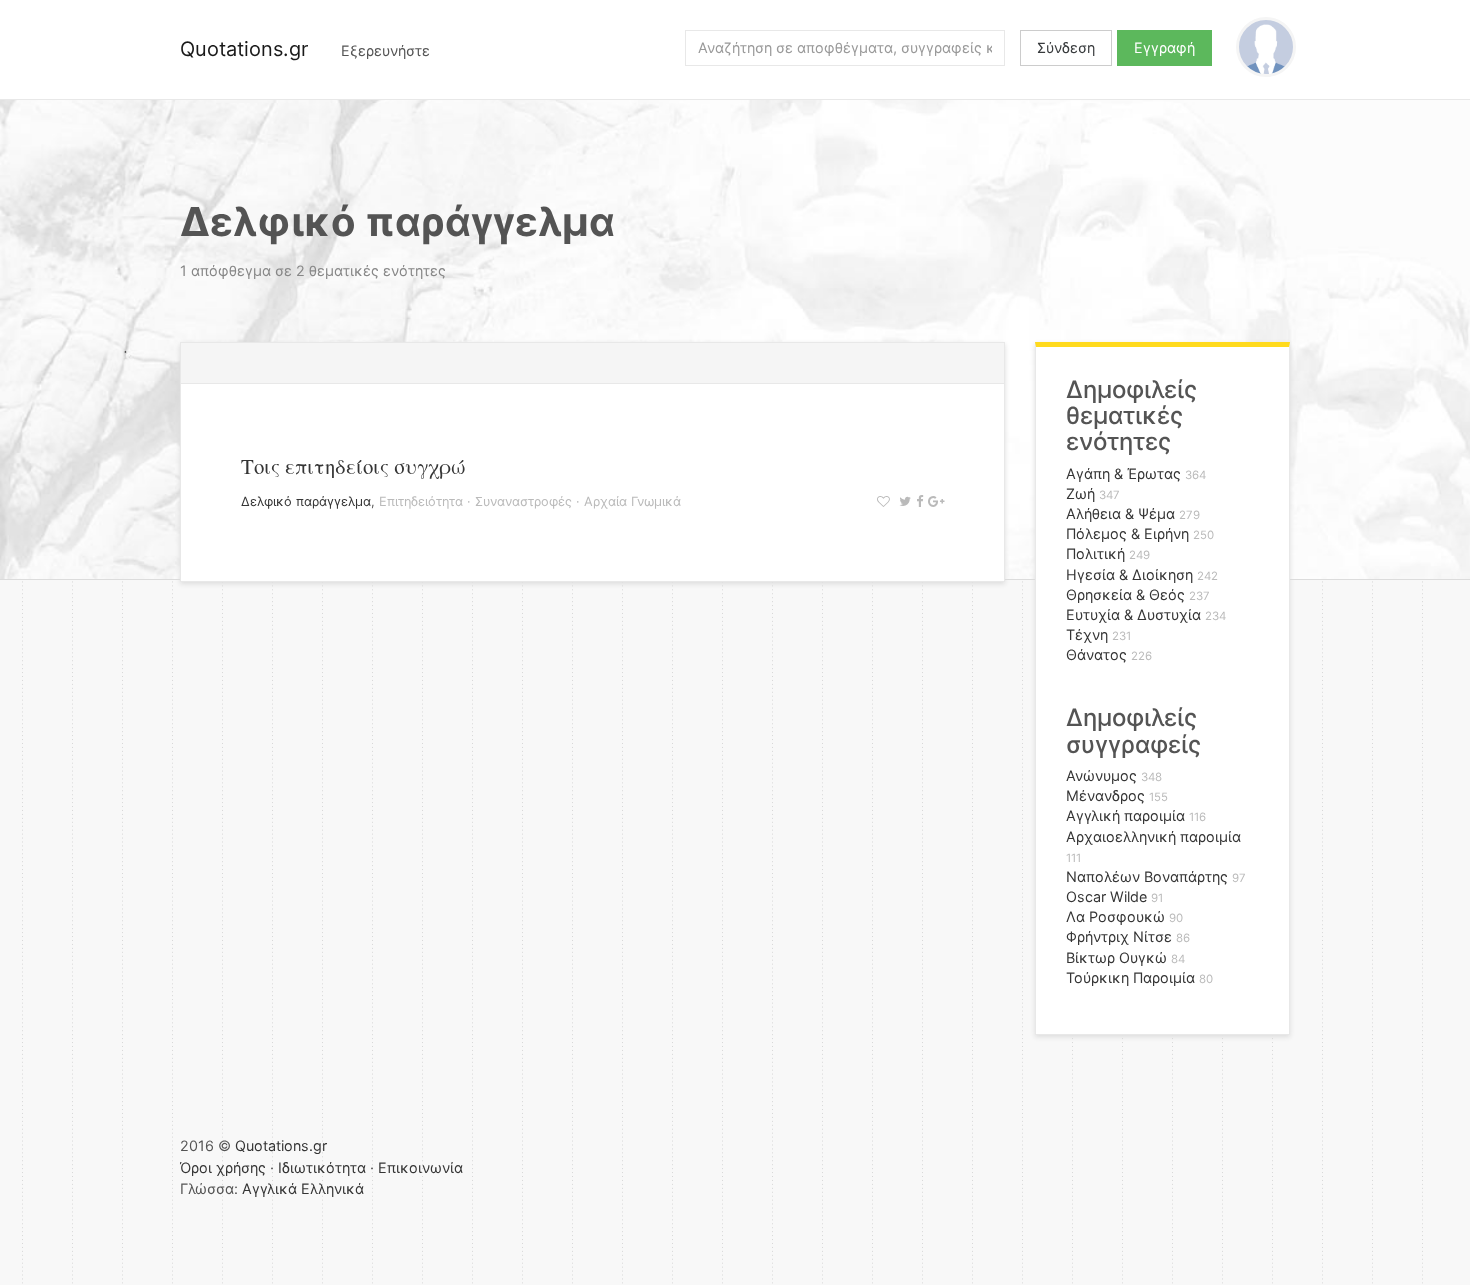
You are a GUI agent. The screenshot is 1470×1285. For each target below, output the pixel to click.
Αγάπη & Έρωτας (1123, 473)
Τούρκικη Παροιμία (1130, 977)
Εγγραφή (1164, 47)
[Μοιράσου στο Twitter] (902, 501)
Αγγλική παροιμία (1125, 815)
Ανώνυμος (1101, 775)
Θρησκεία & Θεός (1125, 594)
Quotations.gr (244, 49)
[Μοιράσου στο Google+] (933, 501)
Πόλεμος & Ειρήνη (1127, 533)
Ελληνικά (332, 1188)
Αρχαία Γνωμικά (632, 501)
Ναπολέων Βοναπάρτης (1147, 876)
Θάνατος (1096, 654)
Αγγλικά (269, 1188)
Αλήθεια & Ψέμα (1120, 513)
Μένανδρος (1105, 795)
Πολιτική (1095, 553)
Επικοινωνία (420, 1167)
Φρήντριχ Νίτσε (1119, 936)
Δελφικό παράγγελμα (306, 501)
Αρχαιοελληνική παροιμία (1153, 836)
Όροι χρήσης (223, 1167)
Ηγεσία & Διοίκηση (1129, 574)
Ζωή (1080, 493)
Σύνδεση (1066, 47)
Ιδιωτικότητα (322, 1167)
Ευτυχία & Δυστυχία (1133, 614)
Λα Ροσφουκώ (1115, 916)
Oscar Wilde (1106, 896)
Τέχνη (1087, 634)
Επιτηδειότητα (421, 501)
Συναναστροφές (523, 501)
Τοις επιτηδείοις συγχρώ (353, 466)
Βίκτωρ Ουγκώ (1116, 957)
